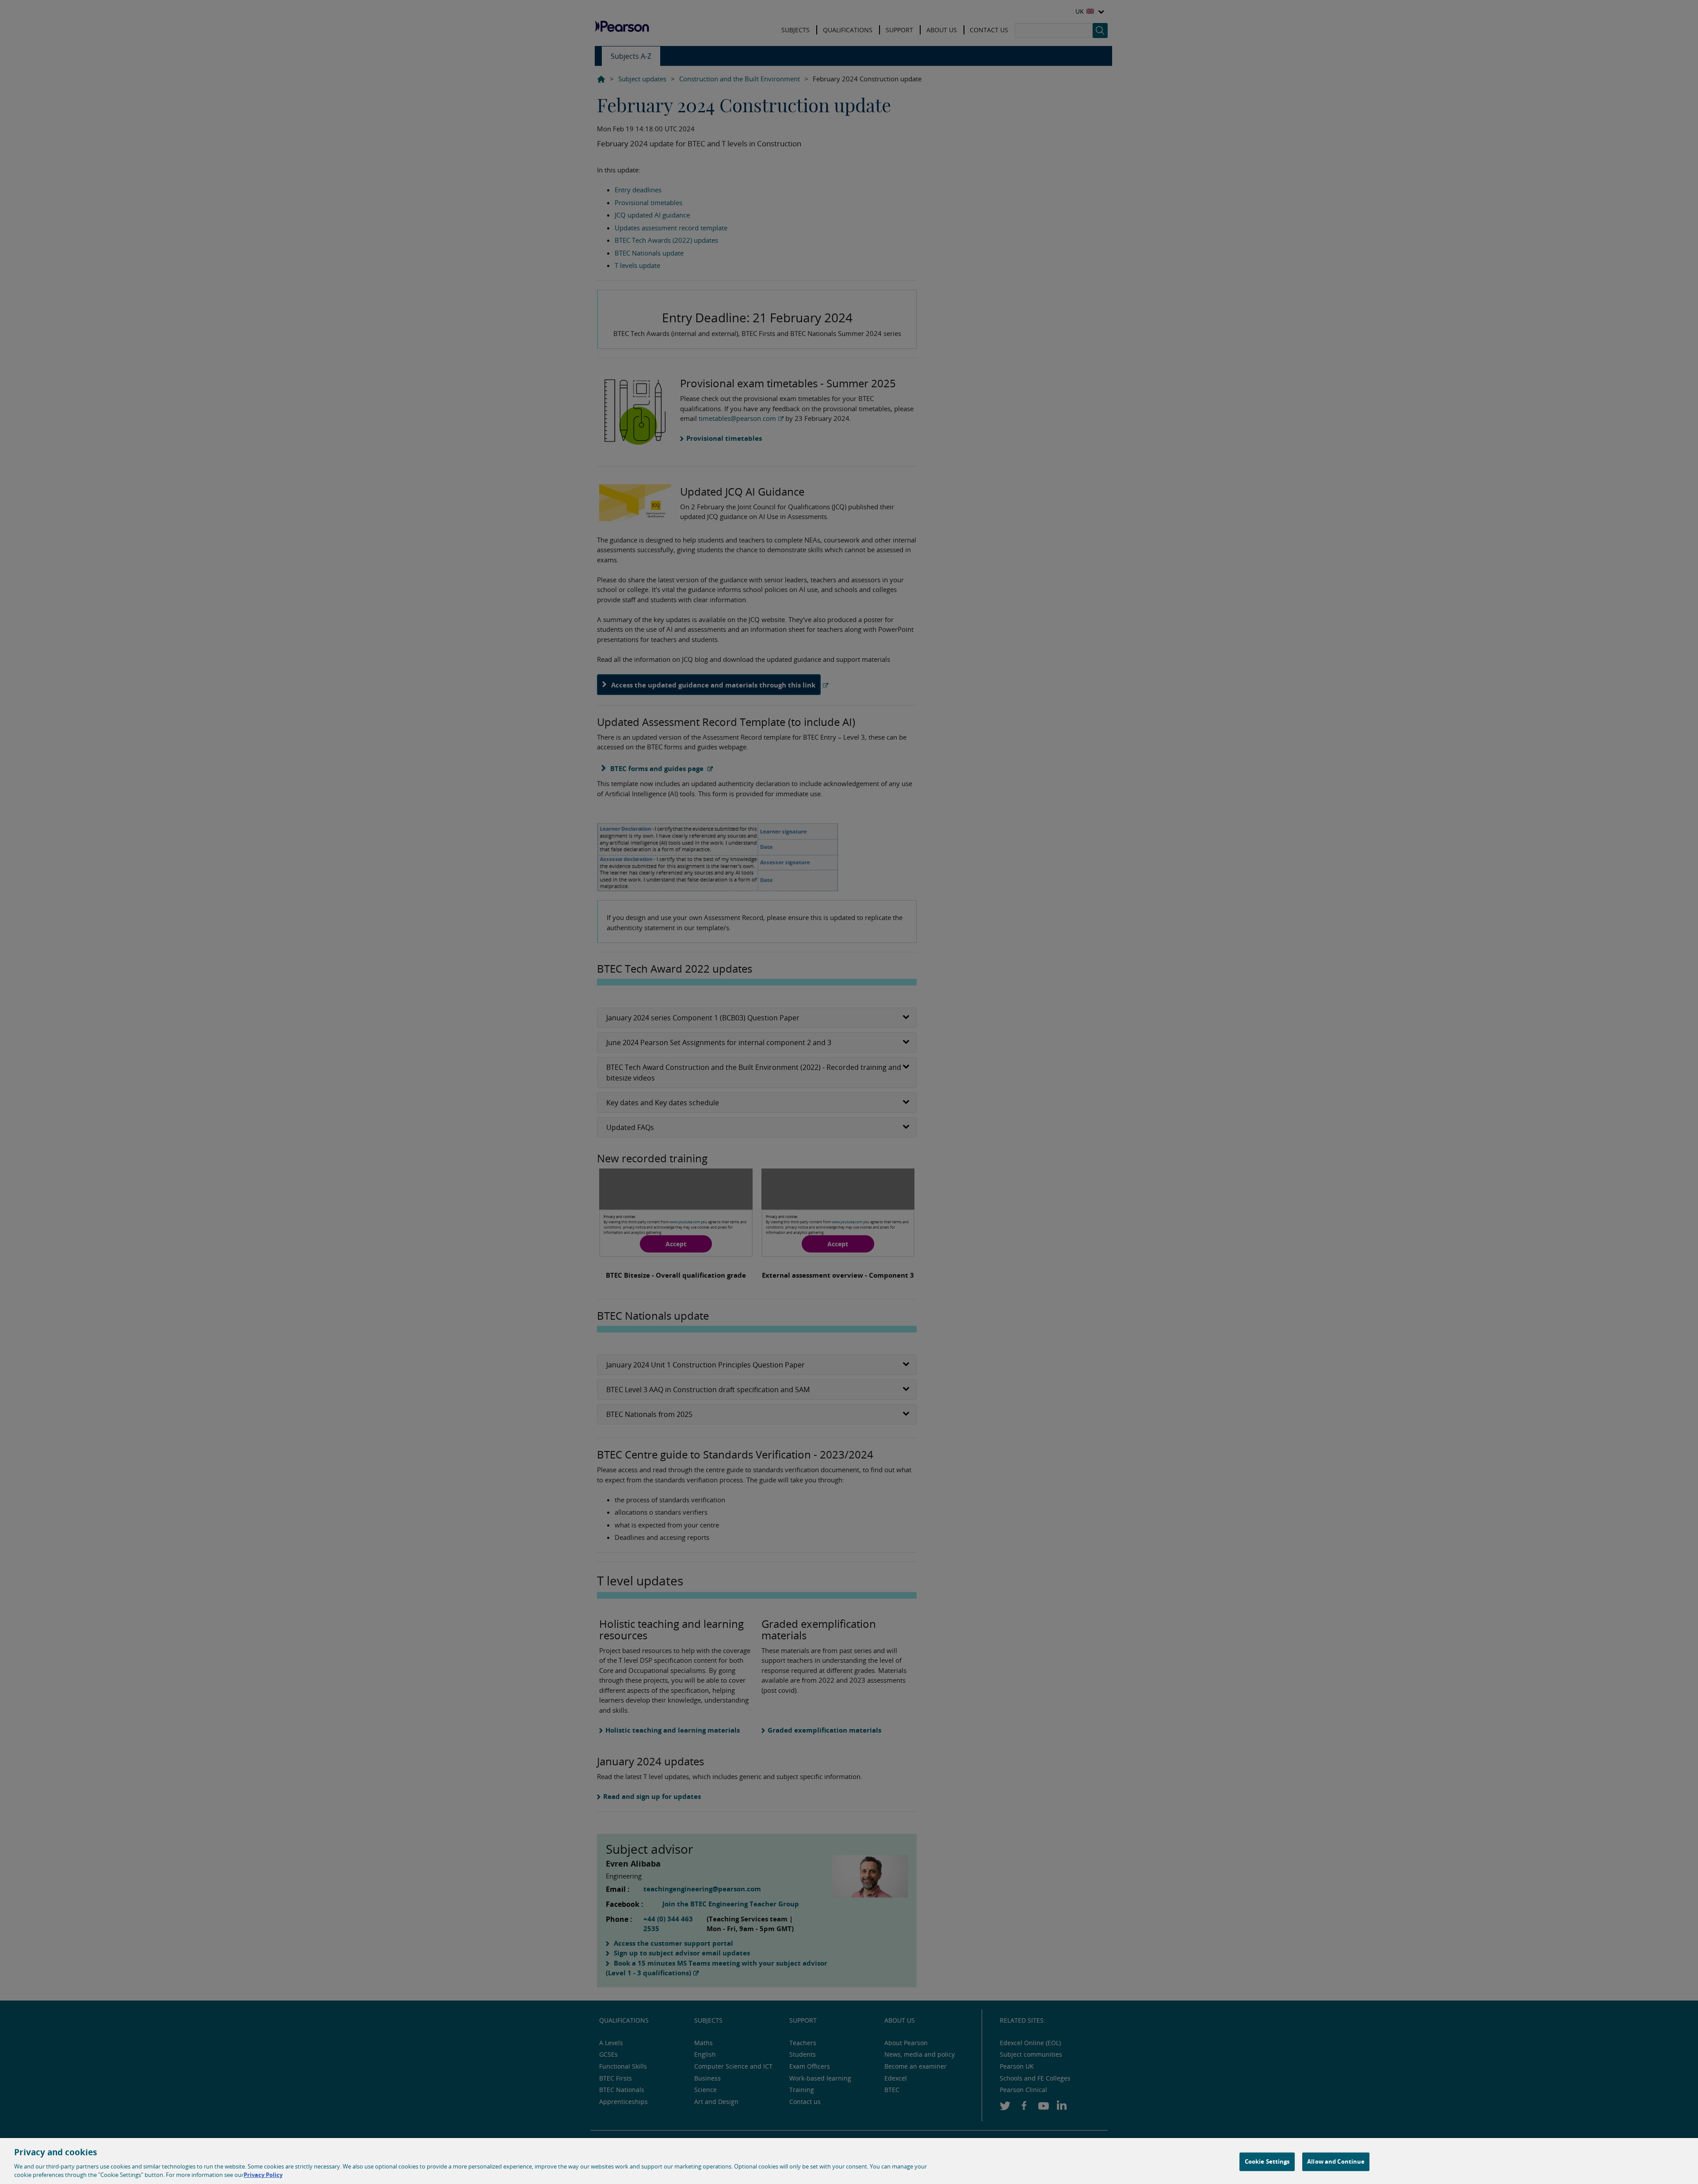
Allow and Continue (1336, 2161)
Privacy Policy (263, 2175)
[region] (849, 2161)
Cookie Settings (1267, 2161)
